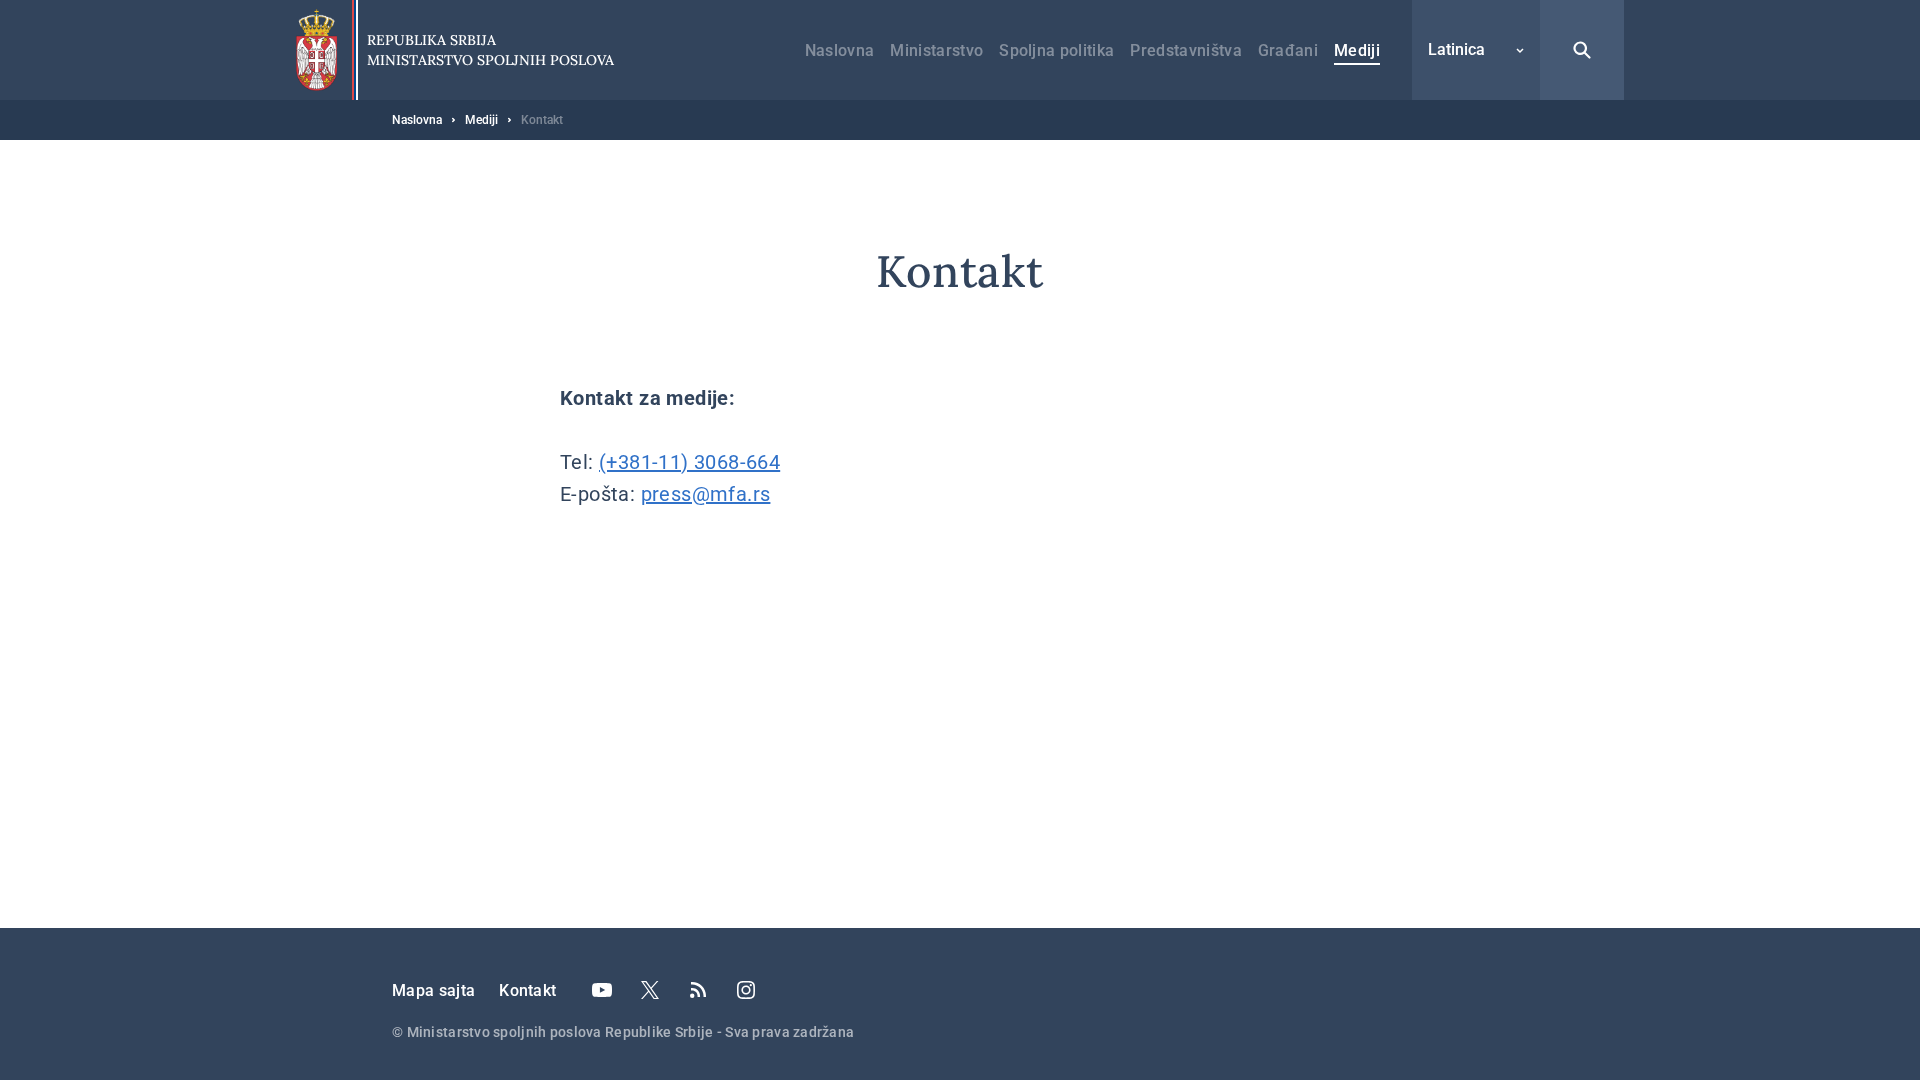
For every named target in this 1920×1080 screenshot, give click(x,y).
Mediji (1357, 50)
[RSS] (698, 990)
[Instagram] (746, 990)
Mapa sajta (433, 990)
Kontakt (527, 990)
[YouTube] (602, 990)
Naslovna (840, 50)
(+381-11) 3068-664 (689, 462)
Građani (1288, 50)
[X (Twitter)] (650, 990)
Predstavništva (1185, 50)
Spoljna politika (1056, 50)
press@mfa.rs (706, 494)
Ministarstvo (936, 50)
